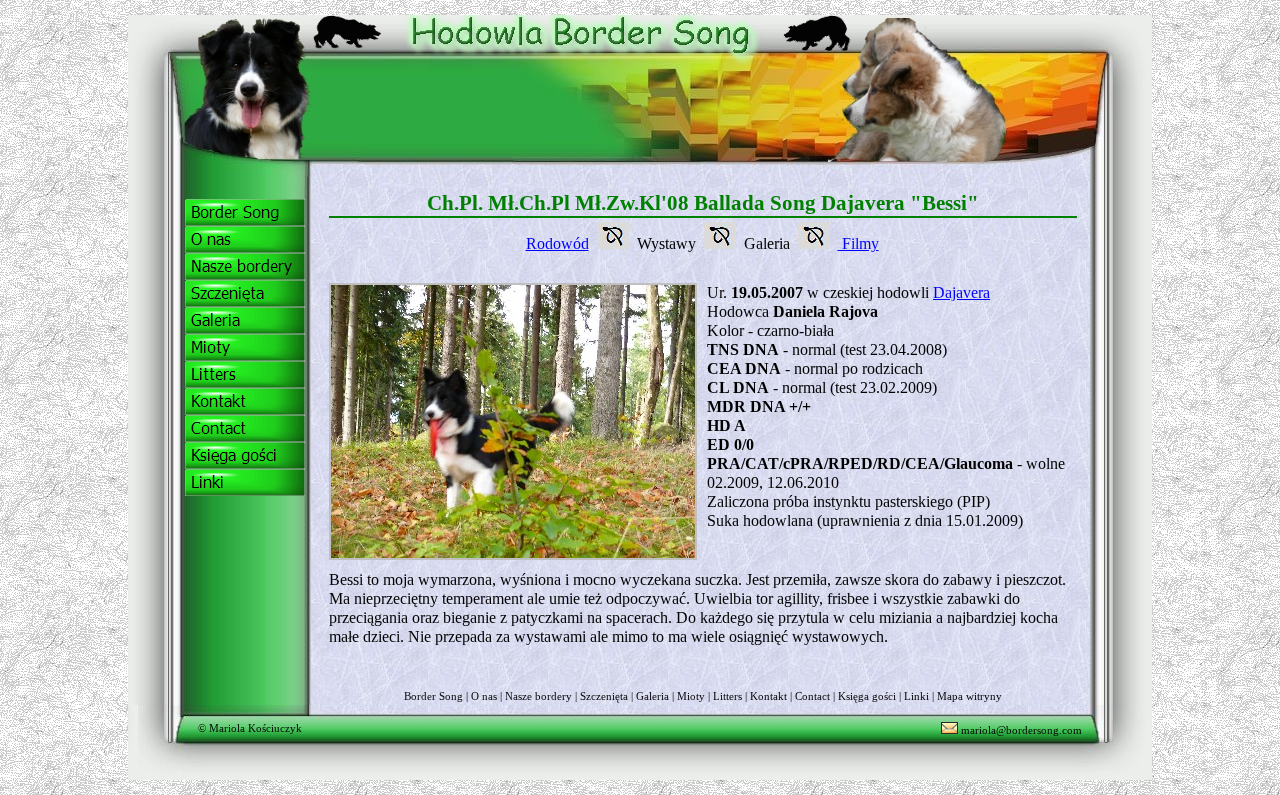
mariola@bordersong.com (1020, 730)
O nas (484, 696)
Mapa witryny (969, 696)
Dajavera (961, 292)
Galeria (652, 696)
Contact (812, 696)
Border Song (433, 696)
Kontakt (768, 696)
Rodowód (557, 243)
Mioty (691, 696)
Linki (916, 696)
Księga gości (867, 696)
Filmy (858, 243)
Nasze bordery (538, 696)
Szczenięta (604, 696)
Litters (727, 696)
